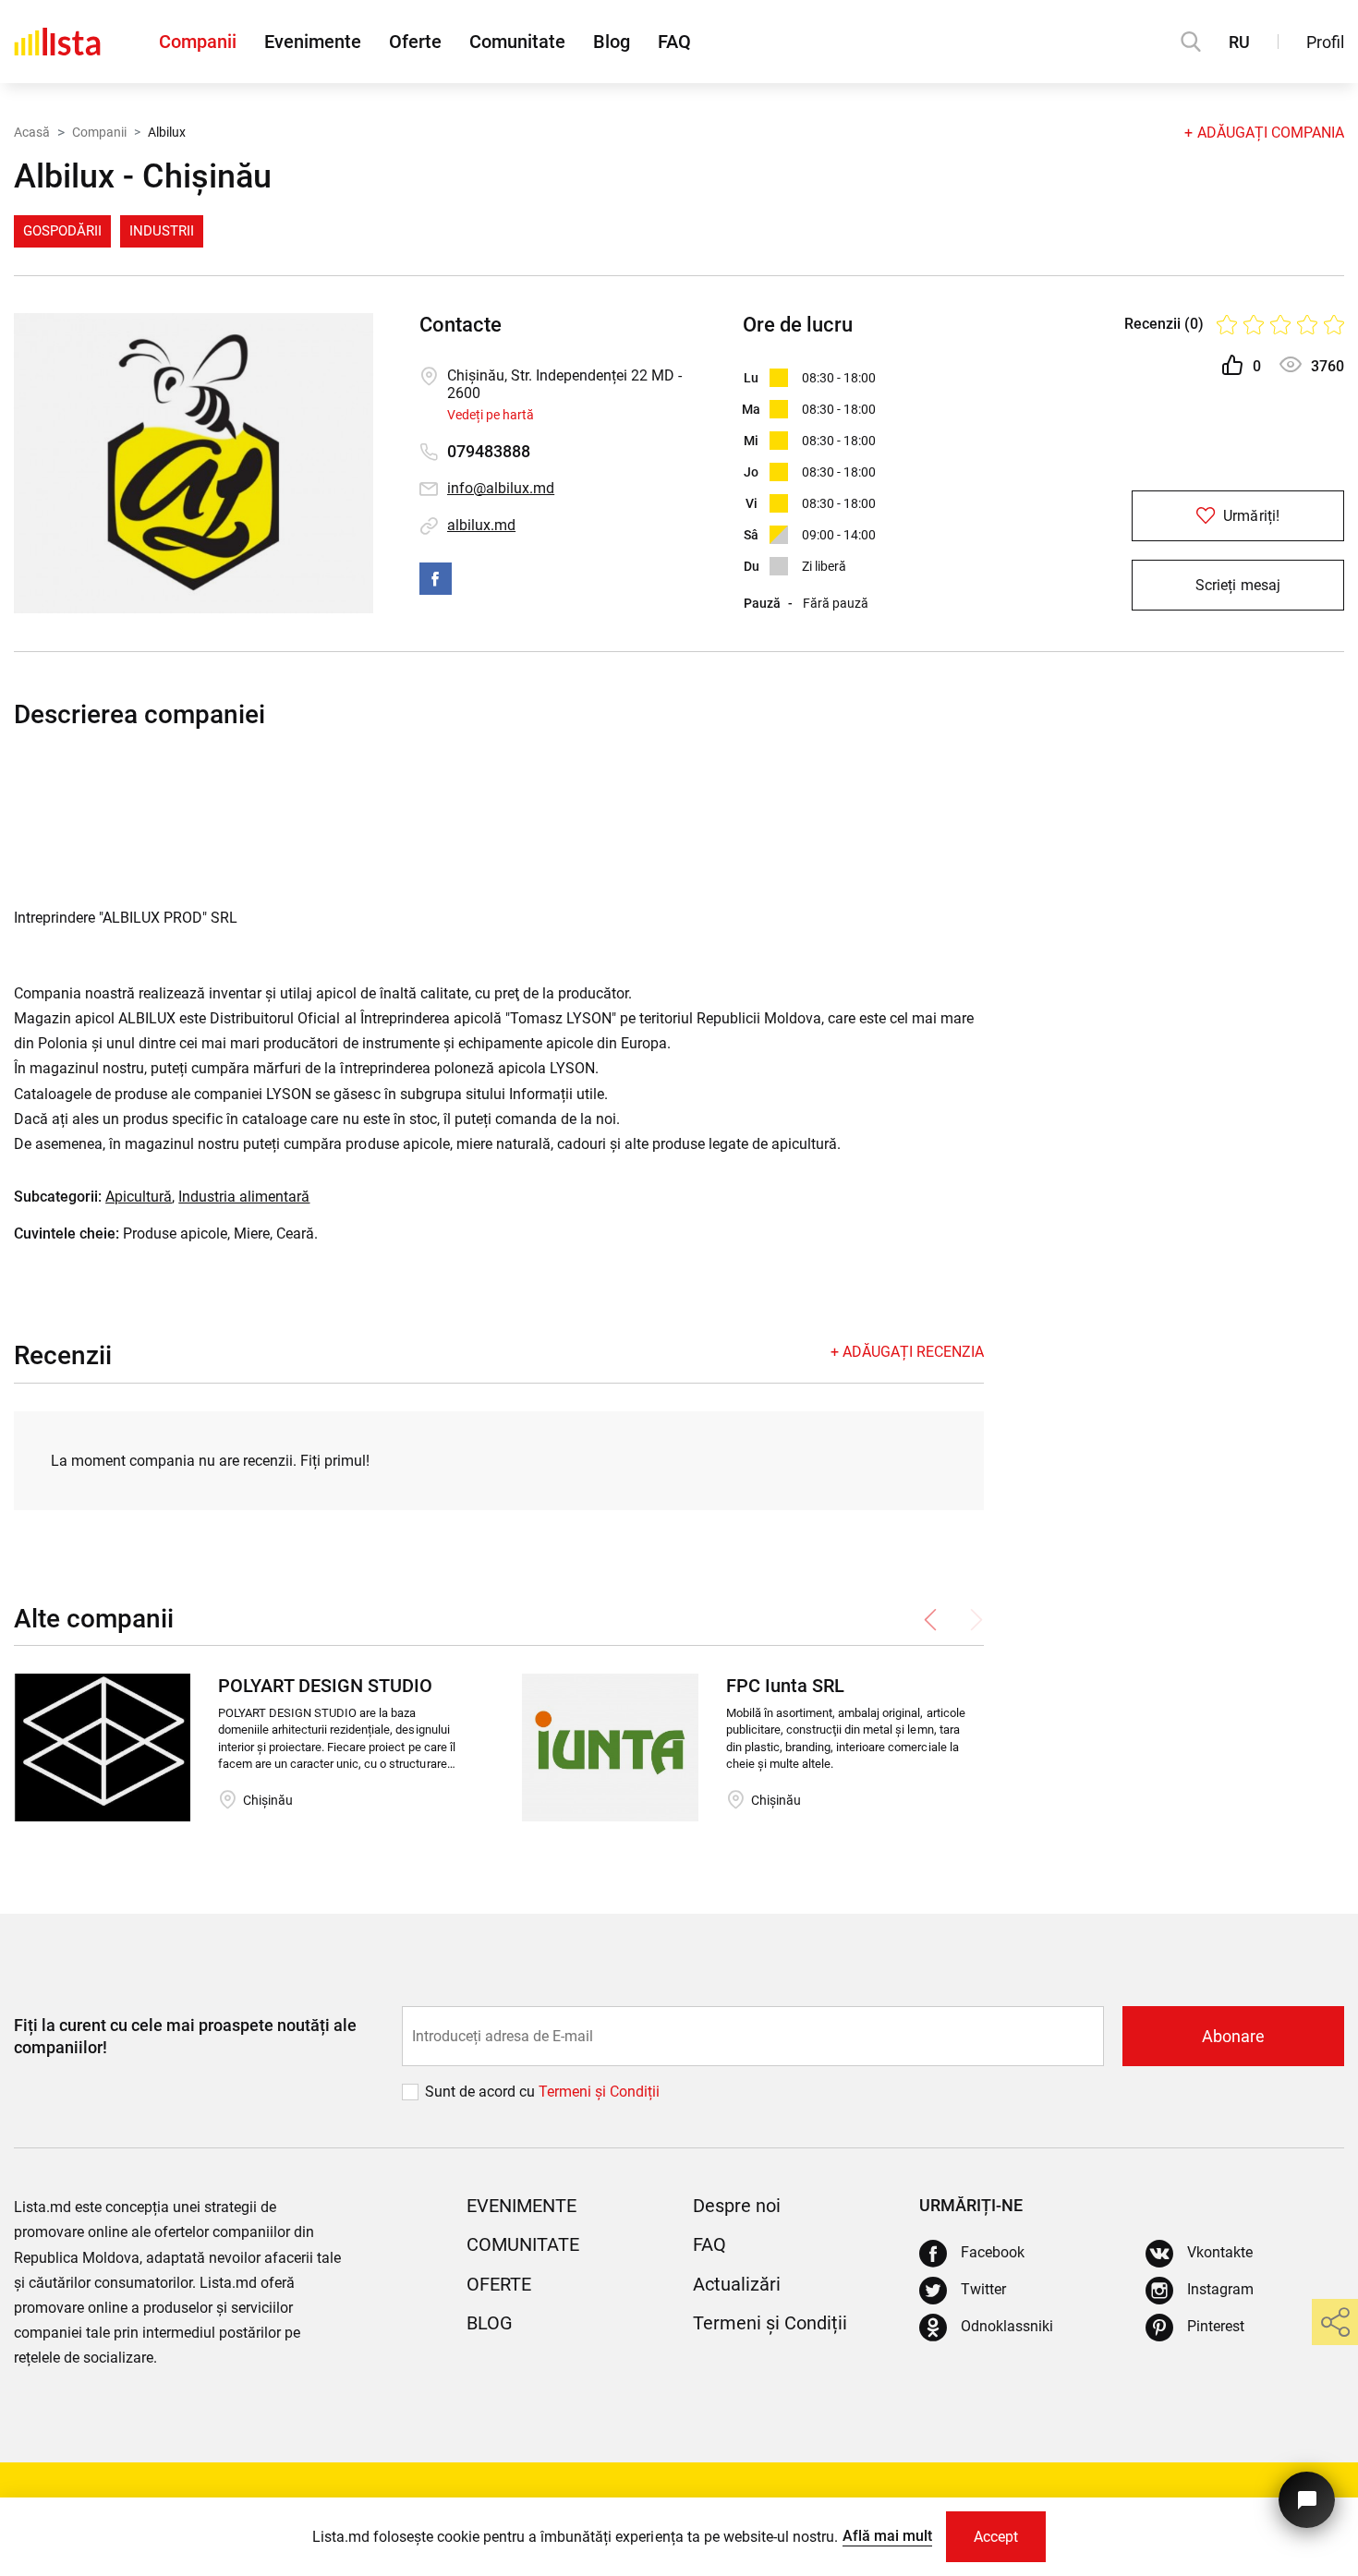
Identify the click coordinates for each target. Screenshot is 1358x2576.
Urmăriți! (1249, 516)
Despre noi (737, 2206)
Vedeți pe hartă (491, 415)
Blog (612, 42)
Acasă (32, 132)
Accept (996, 2537)
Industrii (162, 231)
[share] (1335, 2322)
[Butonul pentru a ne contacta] (1307, 2500)
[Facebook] (436, 579)
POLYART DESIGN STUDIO (325, 1686)
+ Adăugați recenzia (907, 1352)
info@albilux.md (501, 488)
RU (1239, 42)
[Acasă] (57, 42)
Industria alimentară (244, 1197)
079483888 (489, 451)
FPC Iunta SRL (785, 1686)
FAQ (674, 42)
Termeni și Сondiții (599, 2092)
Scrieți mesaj (1237, 585)
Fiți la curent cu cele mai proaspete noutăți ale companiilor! (185, 2036)
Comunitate (517, 42)
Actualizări (737, 2284)
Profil (1325, 42)
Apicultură (139, 1197)
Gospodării (62, 231)
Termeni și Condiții (770, 2323)
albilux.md (481, 525)
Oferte (415, 42)
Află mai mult (887, 2536)
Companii (198, 42)
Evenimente (313, 42)
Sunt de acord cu (482, 2092)
